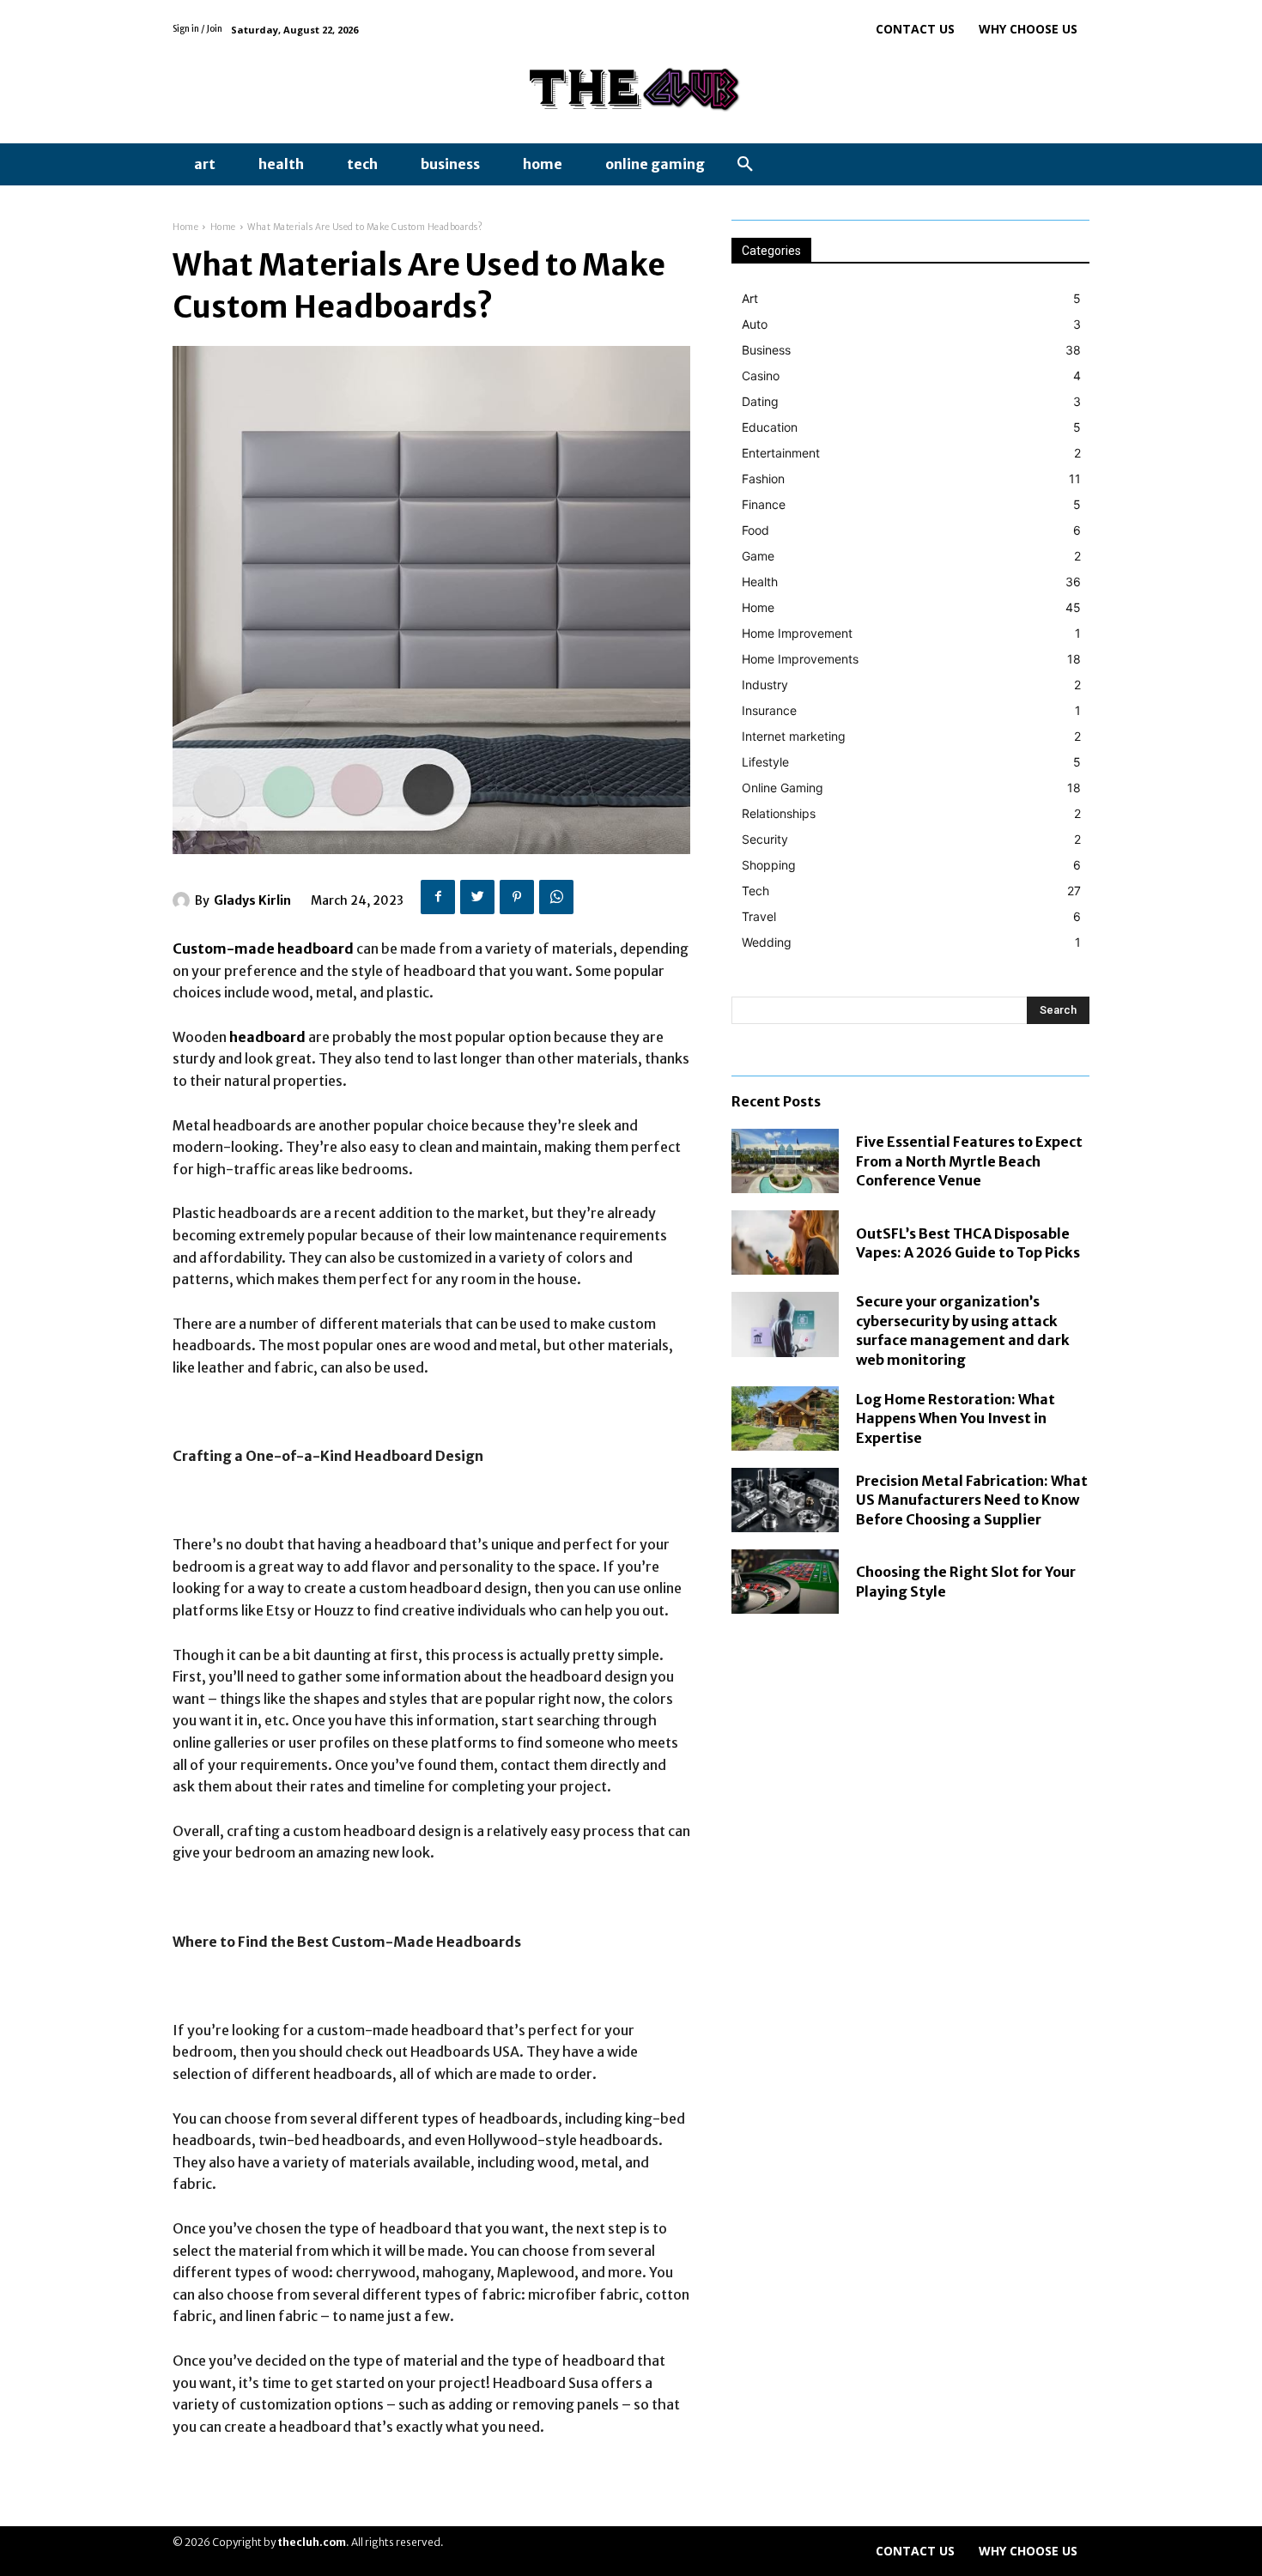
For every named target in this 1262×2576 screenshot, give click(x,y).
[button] (745, 165)
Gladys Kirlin (252, 900)
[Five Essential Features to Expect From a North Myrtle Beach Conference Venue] (785, 1161)
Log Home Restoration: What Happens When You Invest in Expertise (956, 1418)
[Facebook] (438, 897)
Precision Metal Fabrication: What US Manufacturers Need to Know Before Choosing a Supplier (972, 1500)
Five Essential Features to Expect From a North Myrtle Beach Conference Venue (969, 1161)
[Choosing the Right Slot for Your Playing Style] (785, 1582)
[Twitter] (477, 897)
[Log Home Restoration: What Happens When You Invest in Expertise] (785, 1418)
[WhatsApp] (556, 897)
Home (185, 227)
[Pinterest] (517, 897)
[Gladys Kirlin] (184, 900)
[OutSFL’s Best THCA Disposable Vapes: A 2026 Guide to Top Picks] (785, 1243)
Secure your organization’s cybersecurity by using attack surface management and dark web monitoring (963, 1330)
